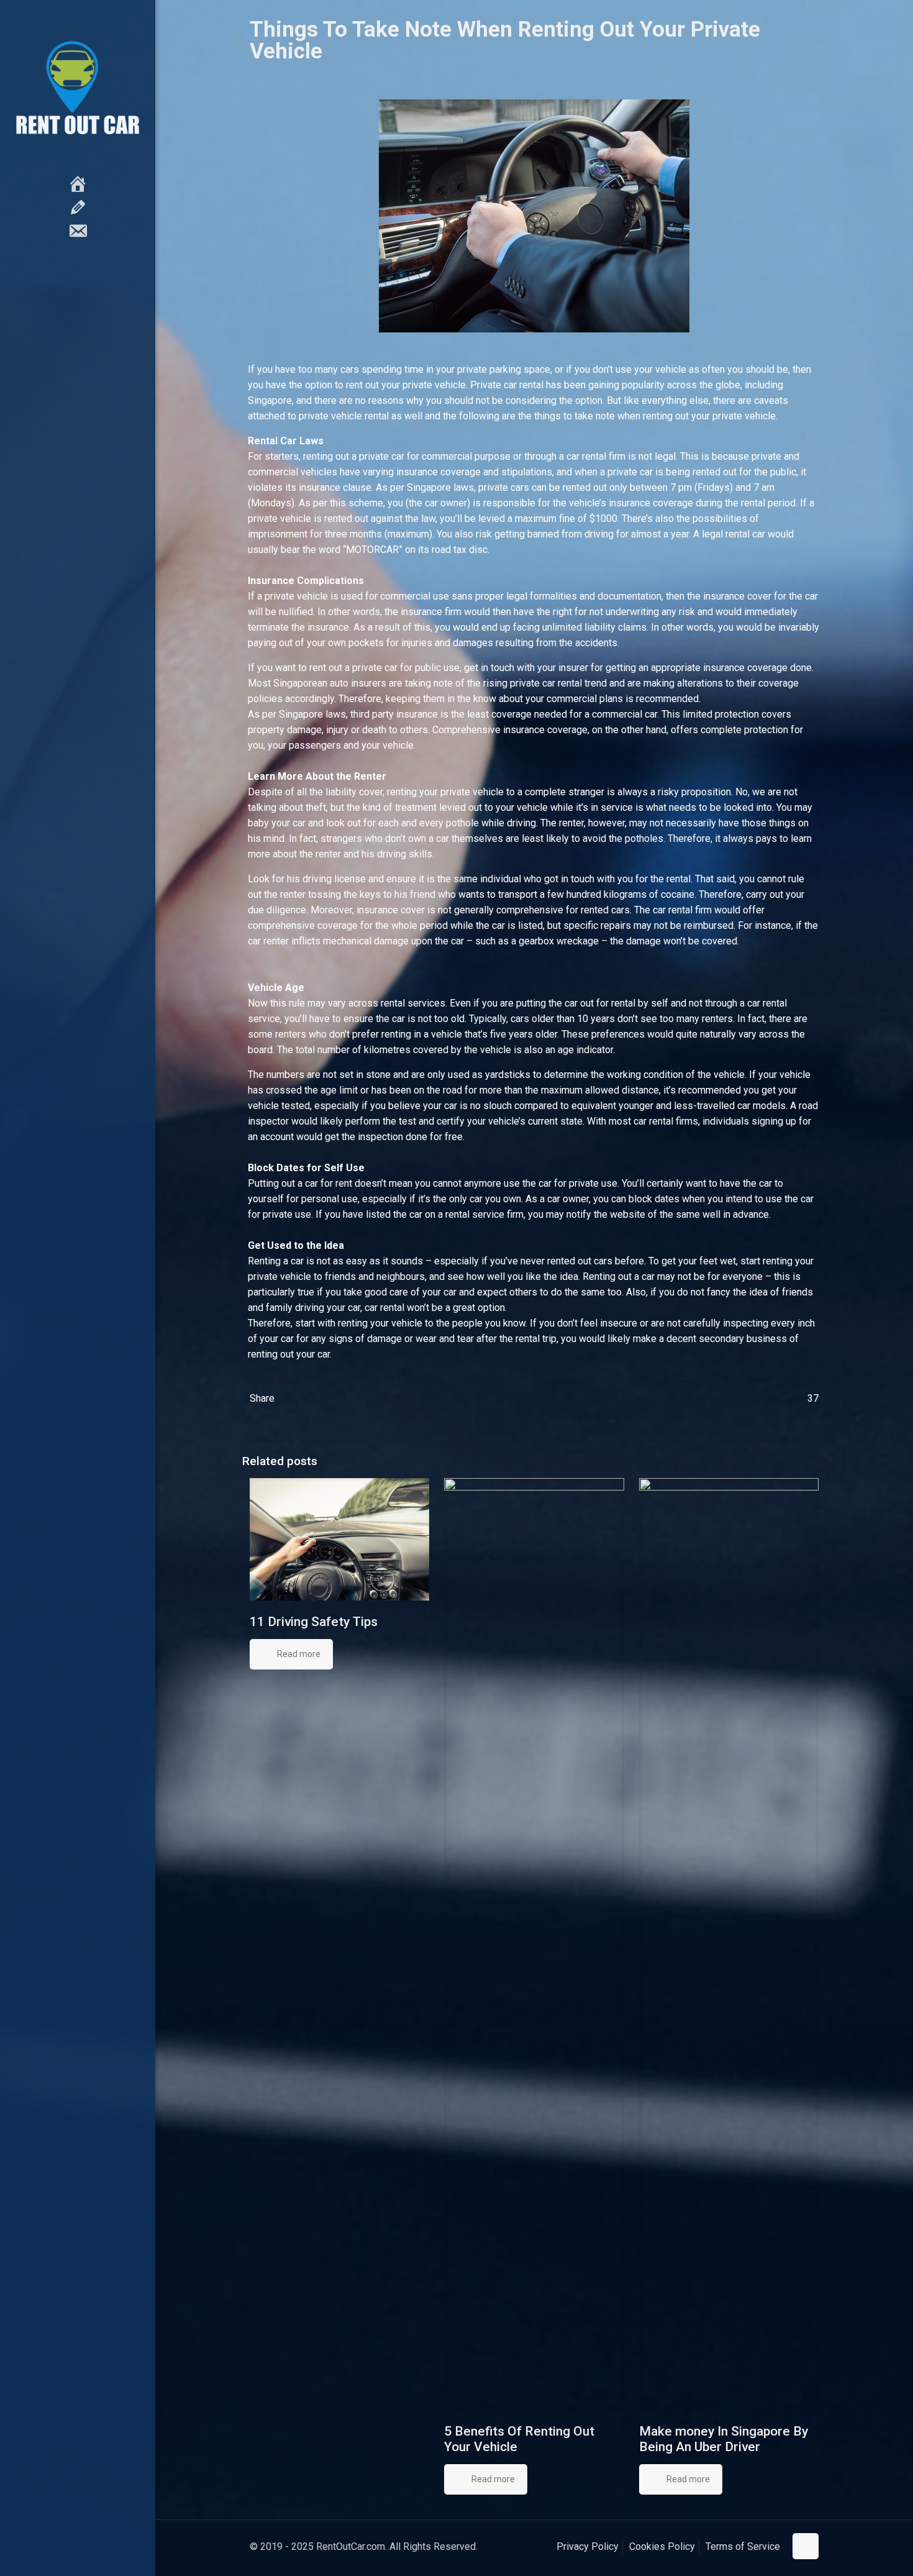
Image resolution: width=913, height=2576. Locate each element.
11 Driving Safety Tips (314, 1622)
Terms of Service (743, 2546)
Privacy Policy (588, 2546)
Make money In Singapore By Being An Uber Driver (724, 2439)
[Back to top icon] (806, 2546)
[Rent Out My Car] (78, 87)
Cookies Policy (662, 2546)
